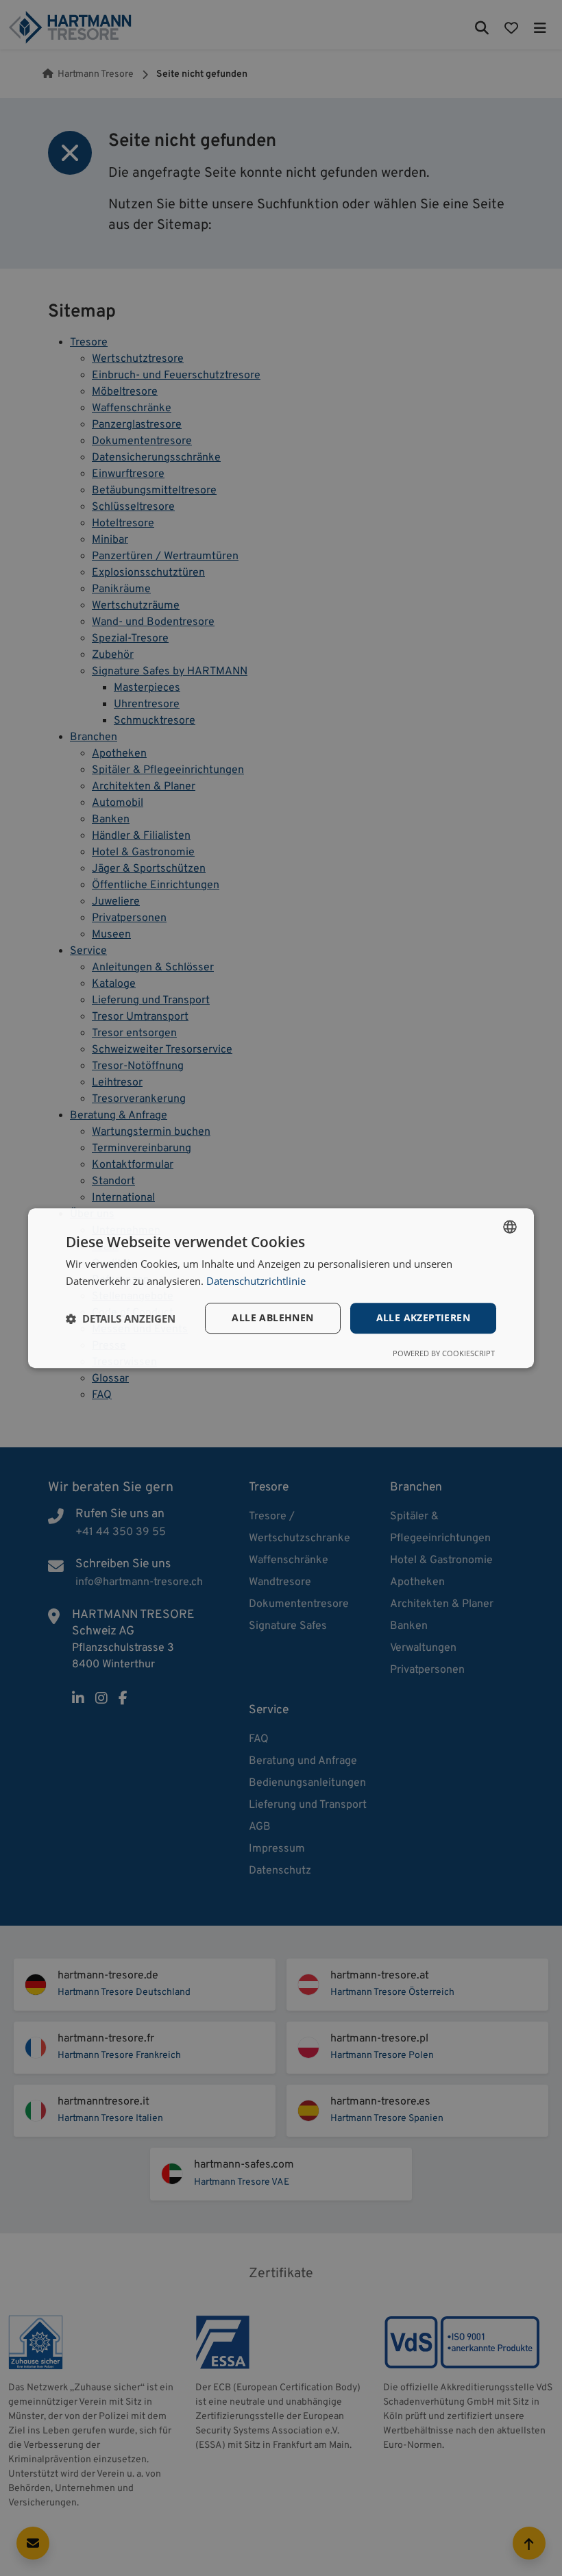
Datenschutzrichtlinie (256, 1281)
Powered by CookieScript (444, 1353)
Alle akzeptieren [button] (423, 1318)
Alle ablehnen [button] (272, 1318)
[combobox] (510, 1227)
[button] (121, 1318)
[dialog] (281, 1288)
